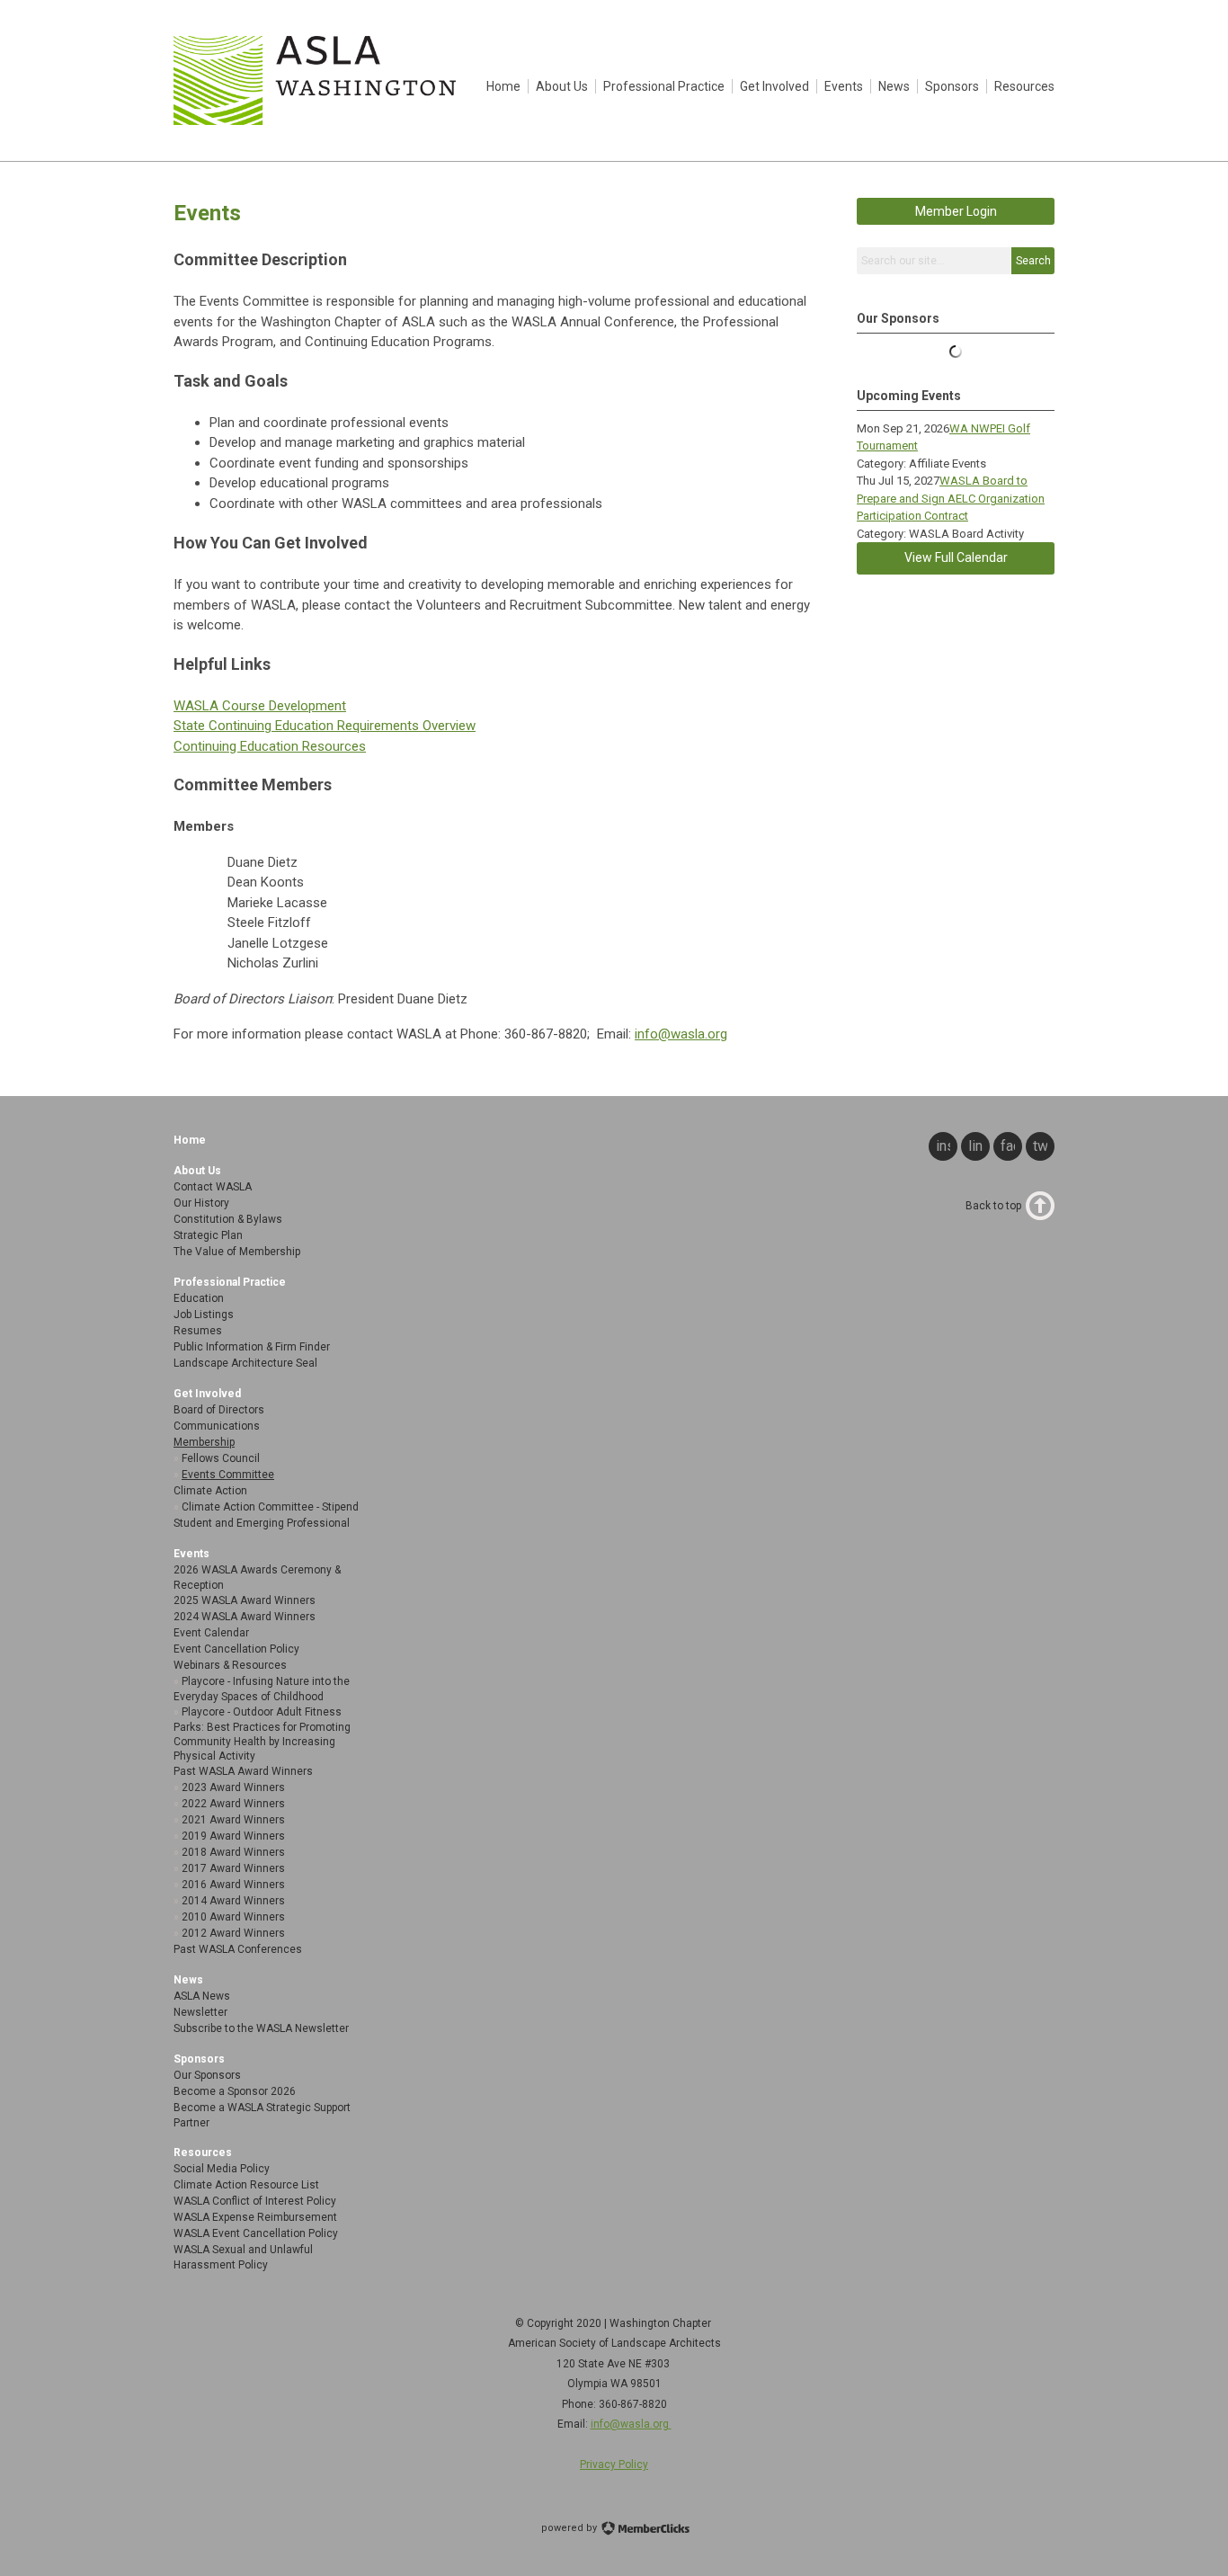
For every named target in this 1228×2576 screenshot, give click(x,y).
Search (1033, 261)
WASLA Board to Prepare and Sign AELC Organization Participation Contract (951, 498)
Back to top (993, 1206)
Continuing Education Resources (270, 746)
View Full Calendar (956, 557)
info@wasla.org (681, 1034)
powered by (570, 2528)
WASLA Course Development (260, 706)
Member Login (956, 211)
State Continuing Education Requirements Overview (325, 726)
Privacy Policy (614, 2465)
